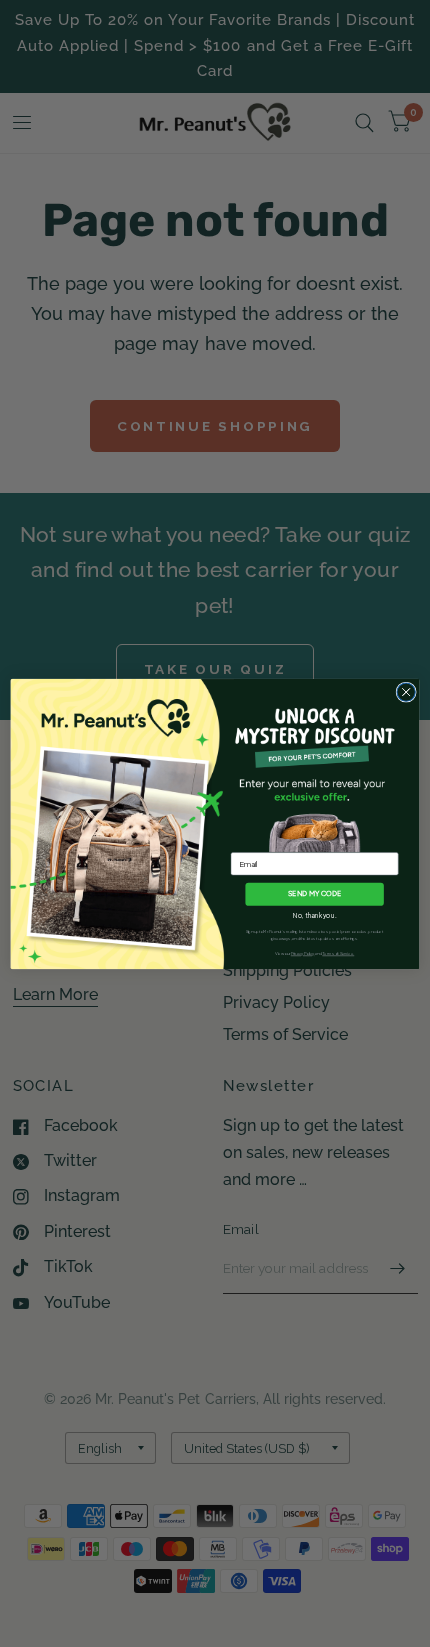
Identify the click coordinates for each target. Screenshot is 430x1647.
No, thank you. (315, 916)
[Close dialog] (406, 691)
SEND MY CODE (315, 893)
